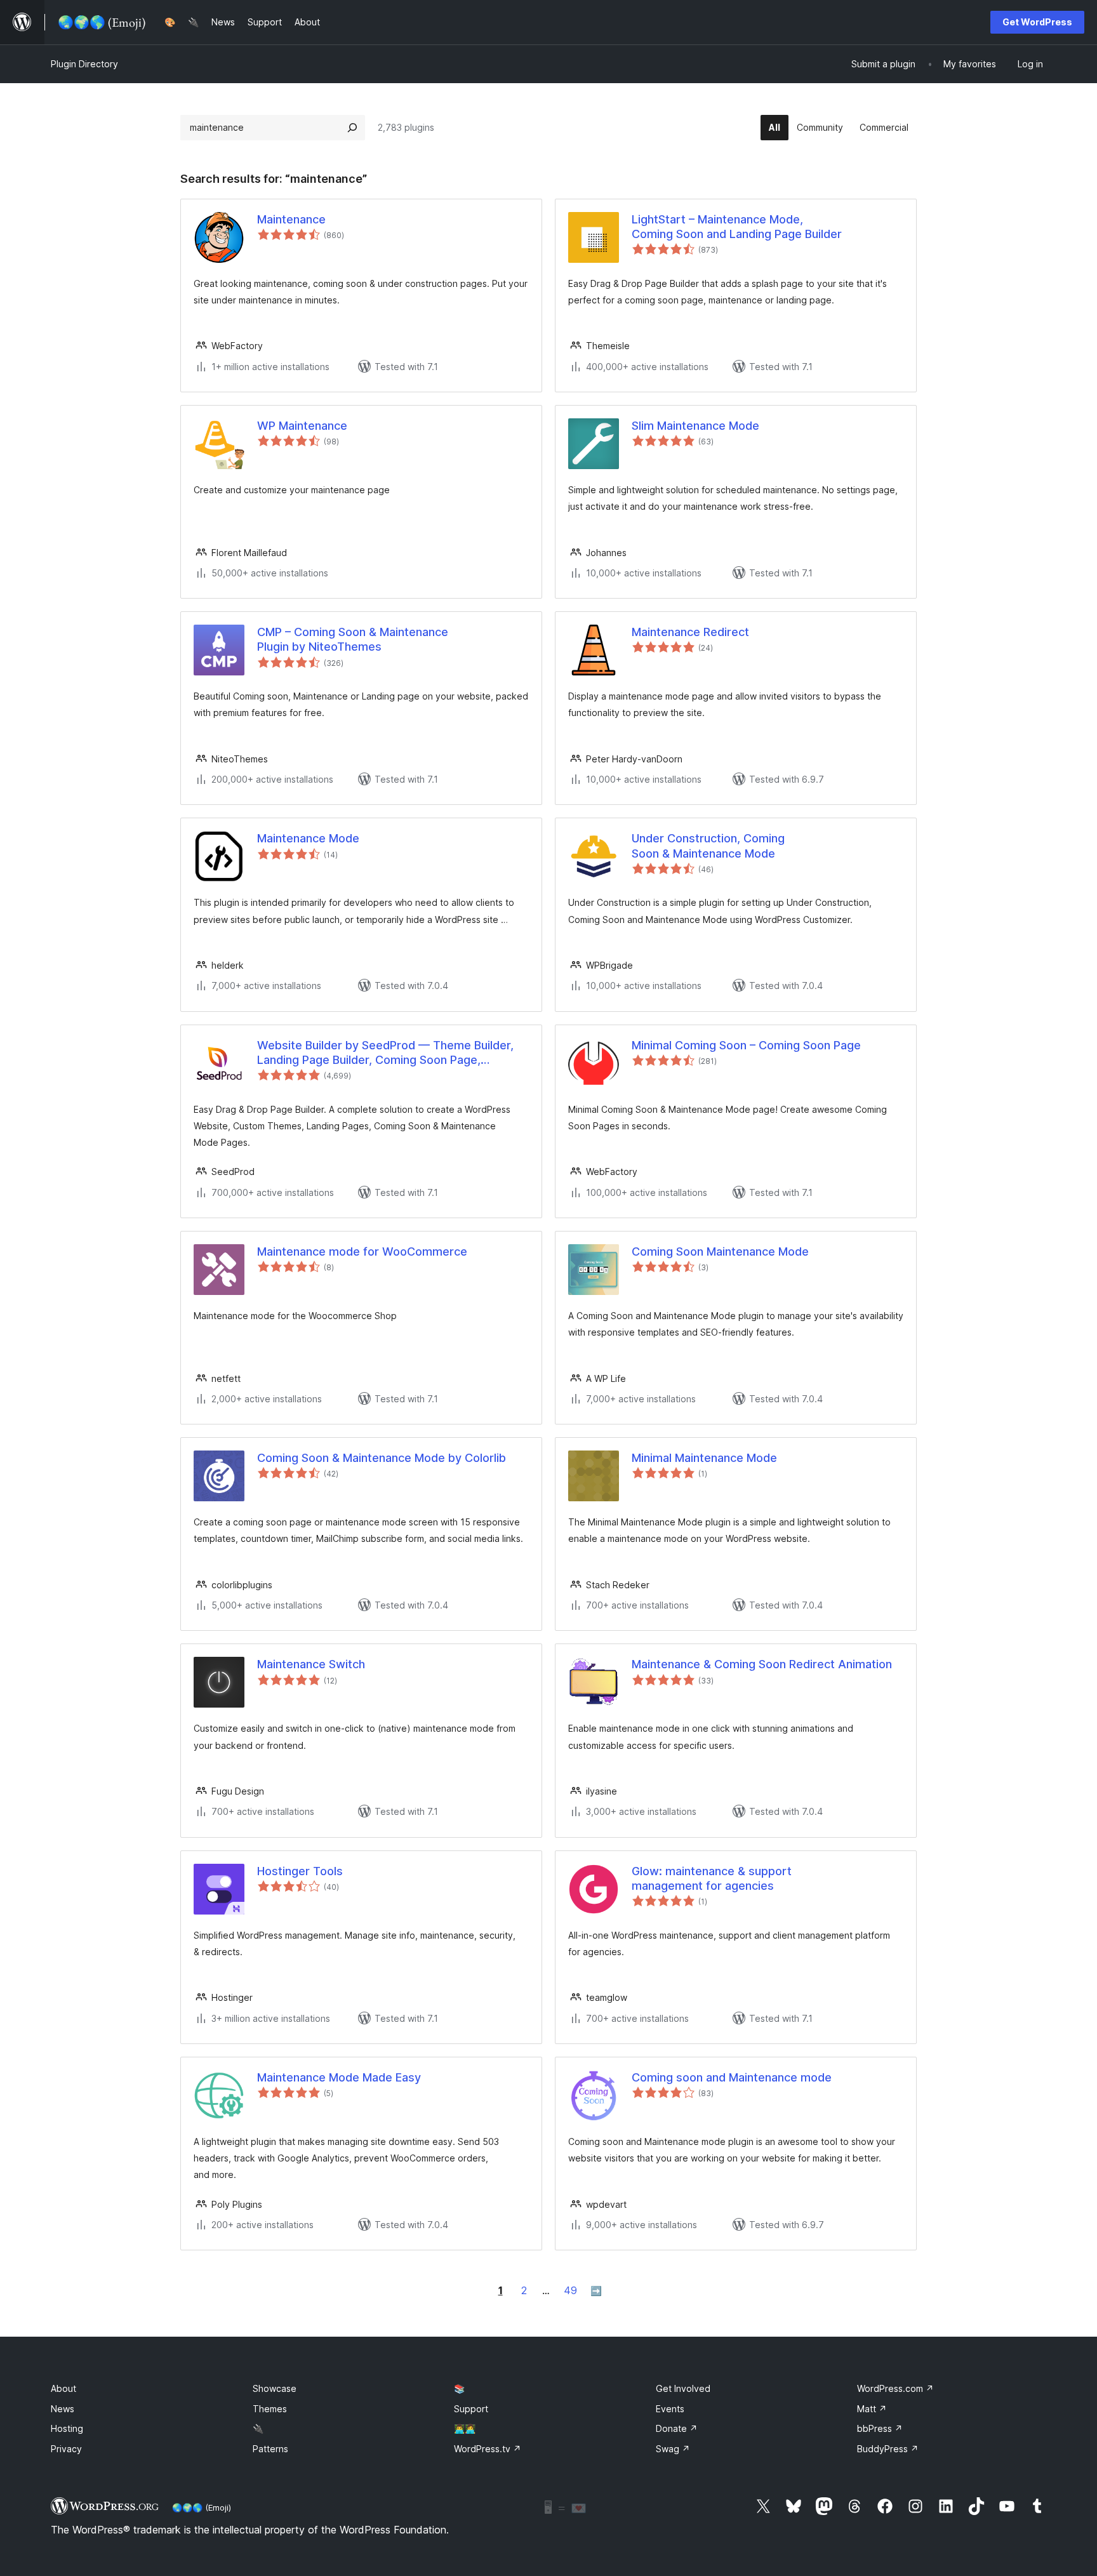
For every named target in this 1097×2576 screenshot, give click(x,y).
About (63, 2388)
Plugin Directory (84, 64)
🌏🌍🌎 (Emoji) (202, 2507)
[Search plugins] (352, 128)
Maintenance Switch (311, 1664)
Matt (872, 2409)
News (63, 2409)
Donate (677, 2428)
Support (471, 2409)
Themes (270, 2409)
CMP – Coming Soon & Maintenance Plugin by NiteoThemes (353, 639)
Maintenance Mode (308, 838)
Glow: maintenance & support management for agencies (712, 1878)
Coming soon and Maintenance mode (732, 2077)
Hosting (67, 2428)
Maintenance (291, 219)
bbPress (880, 2428)
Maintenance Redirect (690, 632)
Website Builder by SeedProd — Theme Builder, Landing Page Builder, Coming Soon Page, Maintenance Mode (385, 1053)
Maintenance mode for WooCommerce (362, 1251)
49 (570, 2290)
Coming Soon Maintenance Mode (720, 1251)
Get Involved (683, 2388)
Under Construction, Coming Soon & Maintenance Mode (708, 846)
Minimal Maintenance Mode (704, 1458)
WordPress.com (895, 2388)
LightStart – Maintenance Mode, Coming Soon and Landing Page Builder (737, 227)
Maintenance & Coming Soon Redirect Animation (762, 1664)
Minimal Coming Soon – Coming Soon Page (746, 1045)
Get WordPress (1037, 22)
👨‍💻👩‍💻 (465, 2428)
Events (670, 2409)
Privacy (66, 2449)
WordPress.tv (488, 2449)
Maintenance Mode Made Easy (339, 2077)
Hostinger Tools (300, 1871)
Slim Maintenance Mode (695, 426)
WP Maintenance (302, 426)
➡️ (596, 2291)
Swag (673, 2449)
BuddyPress (888, 2449)
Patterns (270, 2449)
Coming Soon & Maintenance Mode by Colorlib (382, 1458)
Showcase (275, 2388)
